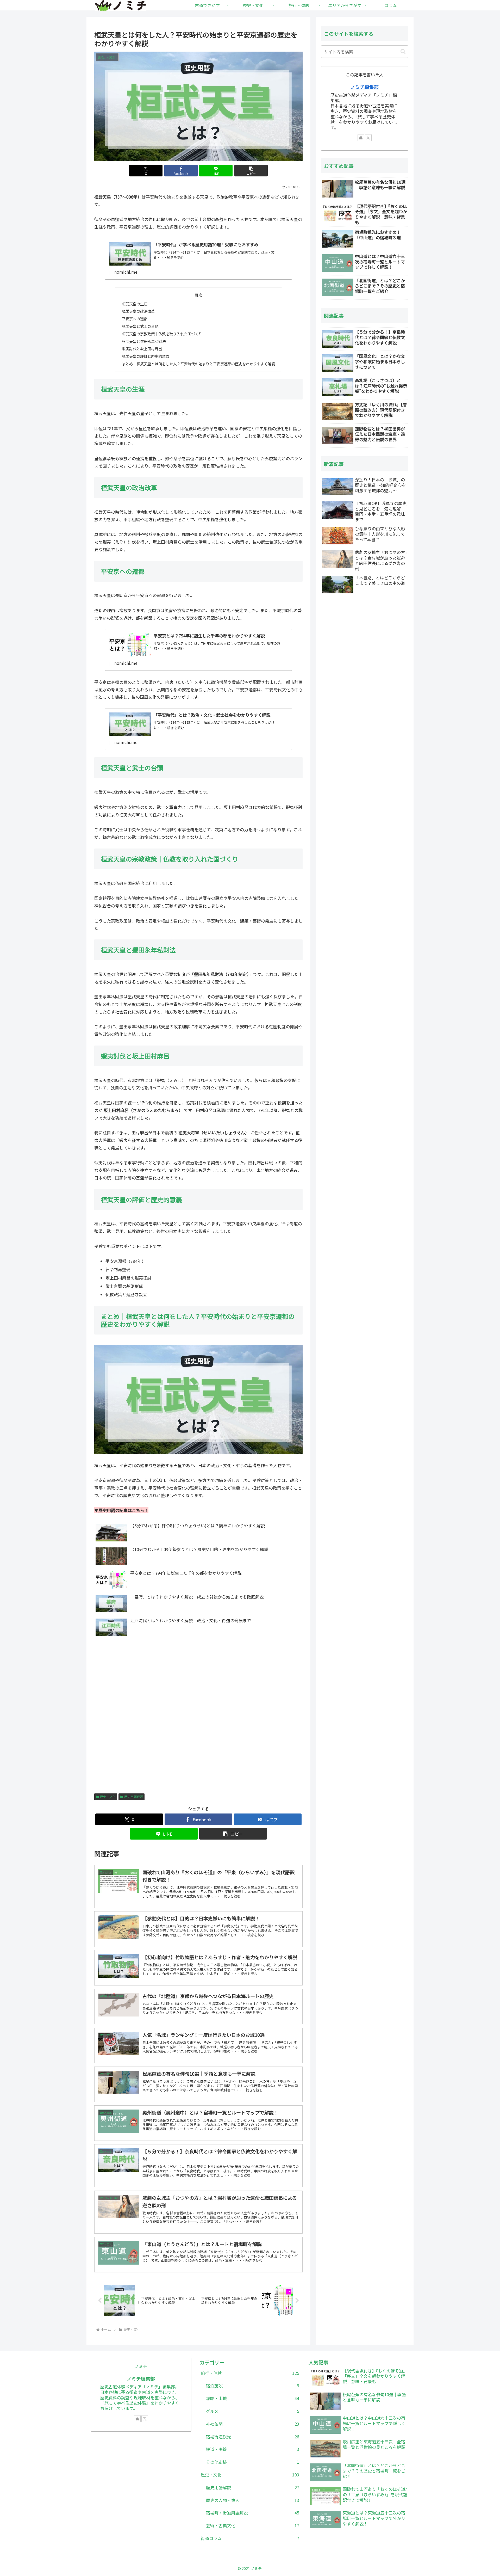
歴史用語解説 (134, 1797)
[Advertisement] (198, 1723)
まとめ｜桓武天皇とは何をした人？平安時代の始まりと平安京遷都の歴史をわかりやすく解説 (198, 364)
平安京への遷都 (135, 319)
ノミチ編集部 (365, 87)
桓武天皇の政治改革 (138, 311)
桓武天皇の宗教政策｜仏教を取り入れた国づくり (162, 334)
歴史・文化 (108, 1797)
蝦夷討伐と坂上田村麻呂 (142, 349)
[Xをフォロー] (368, 138)
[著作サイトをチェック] (361, 138)
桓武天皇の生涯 (135, 304)
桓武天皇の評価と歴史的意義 (146, 356)
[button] (251, 171)
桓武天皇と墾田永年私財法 (144, 341)
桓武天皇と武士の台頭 (140, 326)
